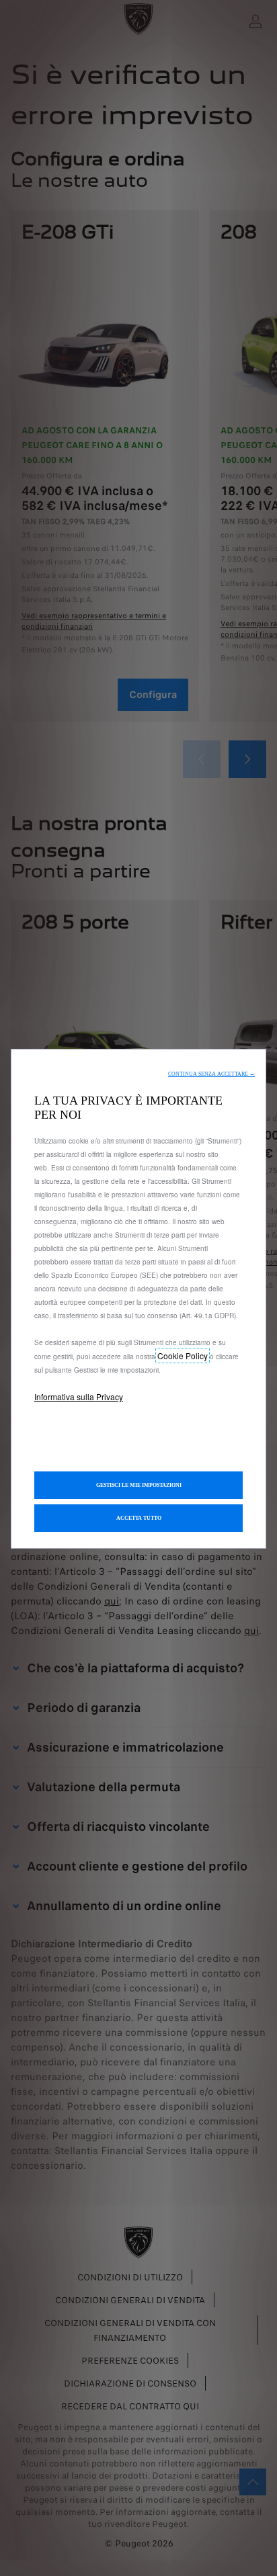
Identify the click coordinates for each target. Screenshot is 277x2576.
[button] (211, 1074)
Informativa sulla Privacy (79, 1397)
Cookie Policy (183, 1356)
